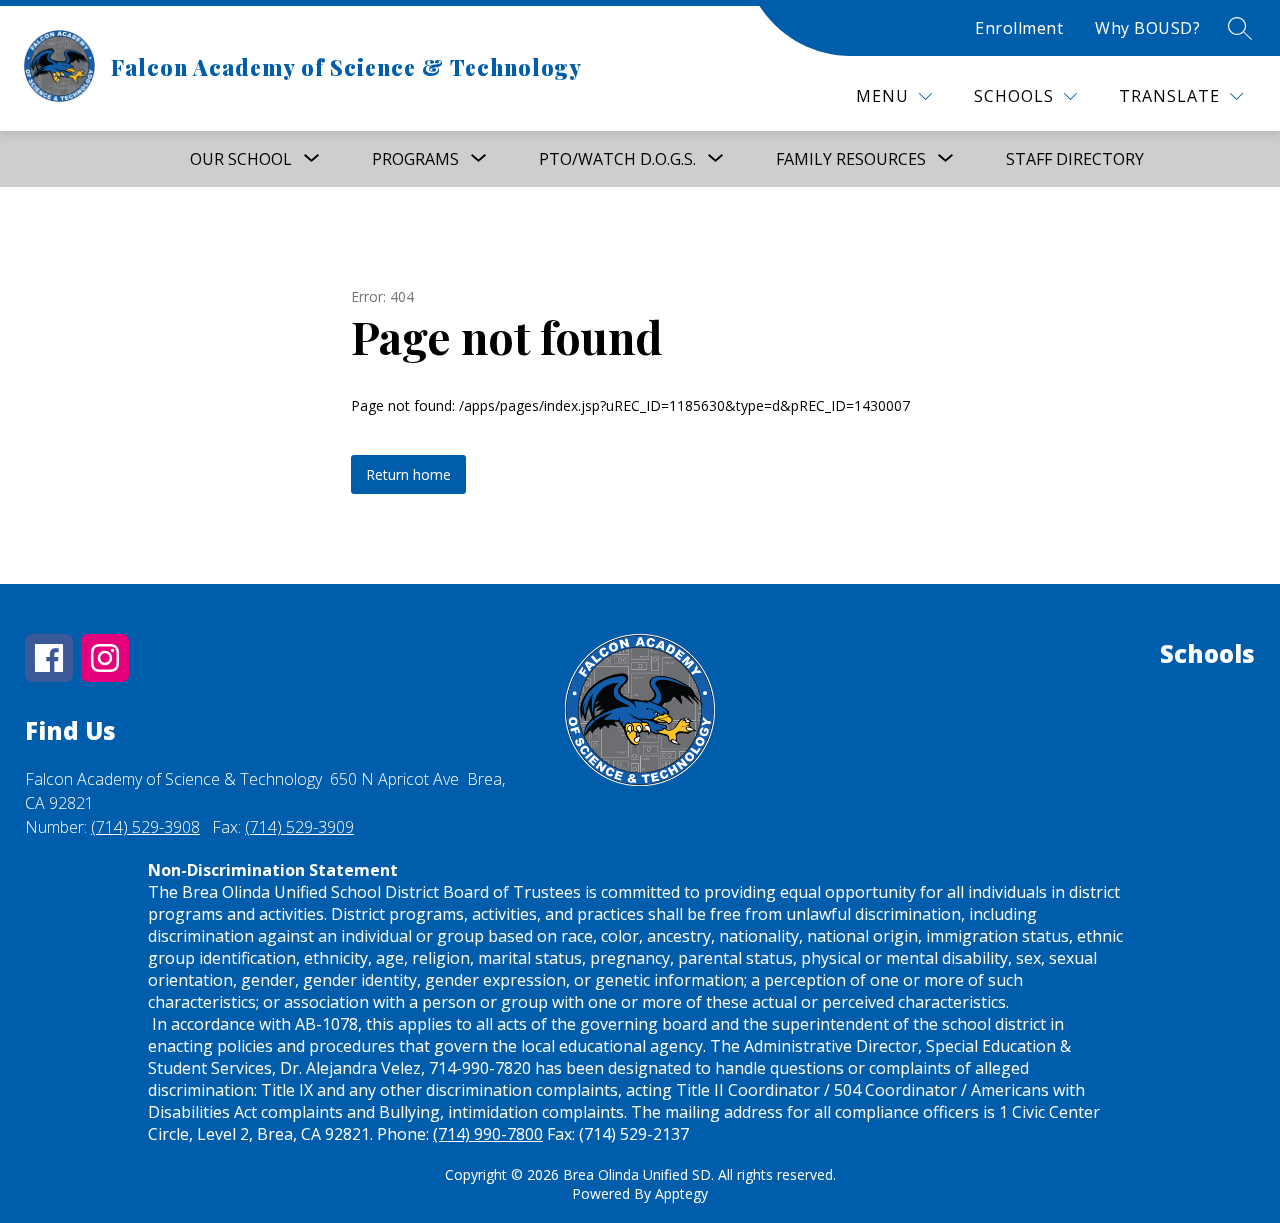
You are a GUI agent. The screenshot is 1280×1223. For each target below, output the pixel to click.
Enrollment (1019, 28)
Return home (408, 474)
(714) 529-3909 (299, 827)
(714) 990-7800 (488, 1134)
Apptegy (681, 1193)
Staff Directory (1075, 159)
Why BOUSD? (1147, 28)
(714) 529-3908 (145, 827)
